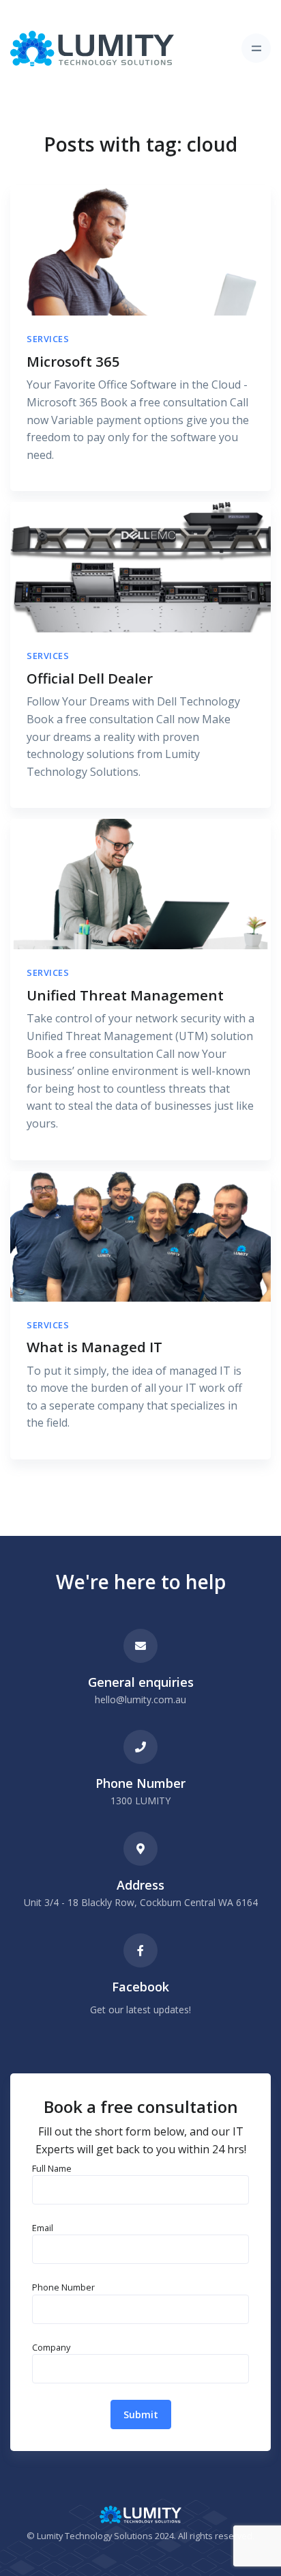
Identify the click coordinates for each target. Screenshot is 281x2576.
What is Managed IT (94, 1347)
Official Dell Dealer (90, 678)
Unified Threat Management (125, 995)
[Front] (92, 48)
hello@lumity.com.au (140, 1699)
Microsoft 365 (73, 361)
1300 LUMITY (140, 1801)
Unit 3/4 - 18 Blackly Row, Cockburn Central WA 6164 (141, 1902)
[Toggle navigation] (256, 48)
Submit (141, 2414)
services (48, 339)
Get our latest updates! (140, 2010)
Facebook (140, 1987)
